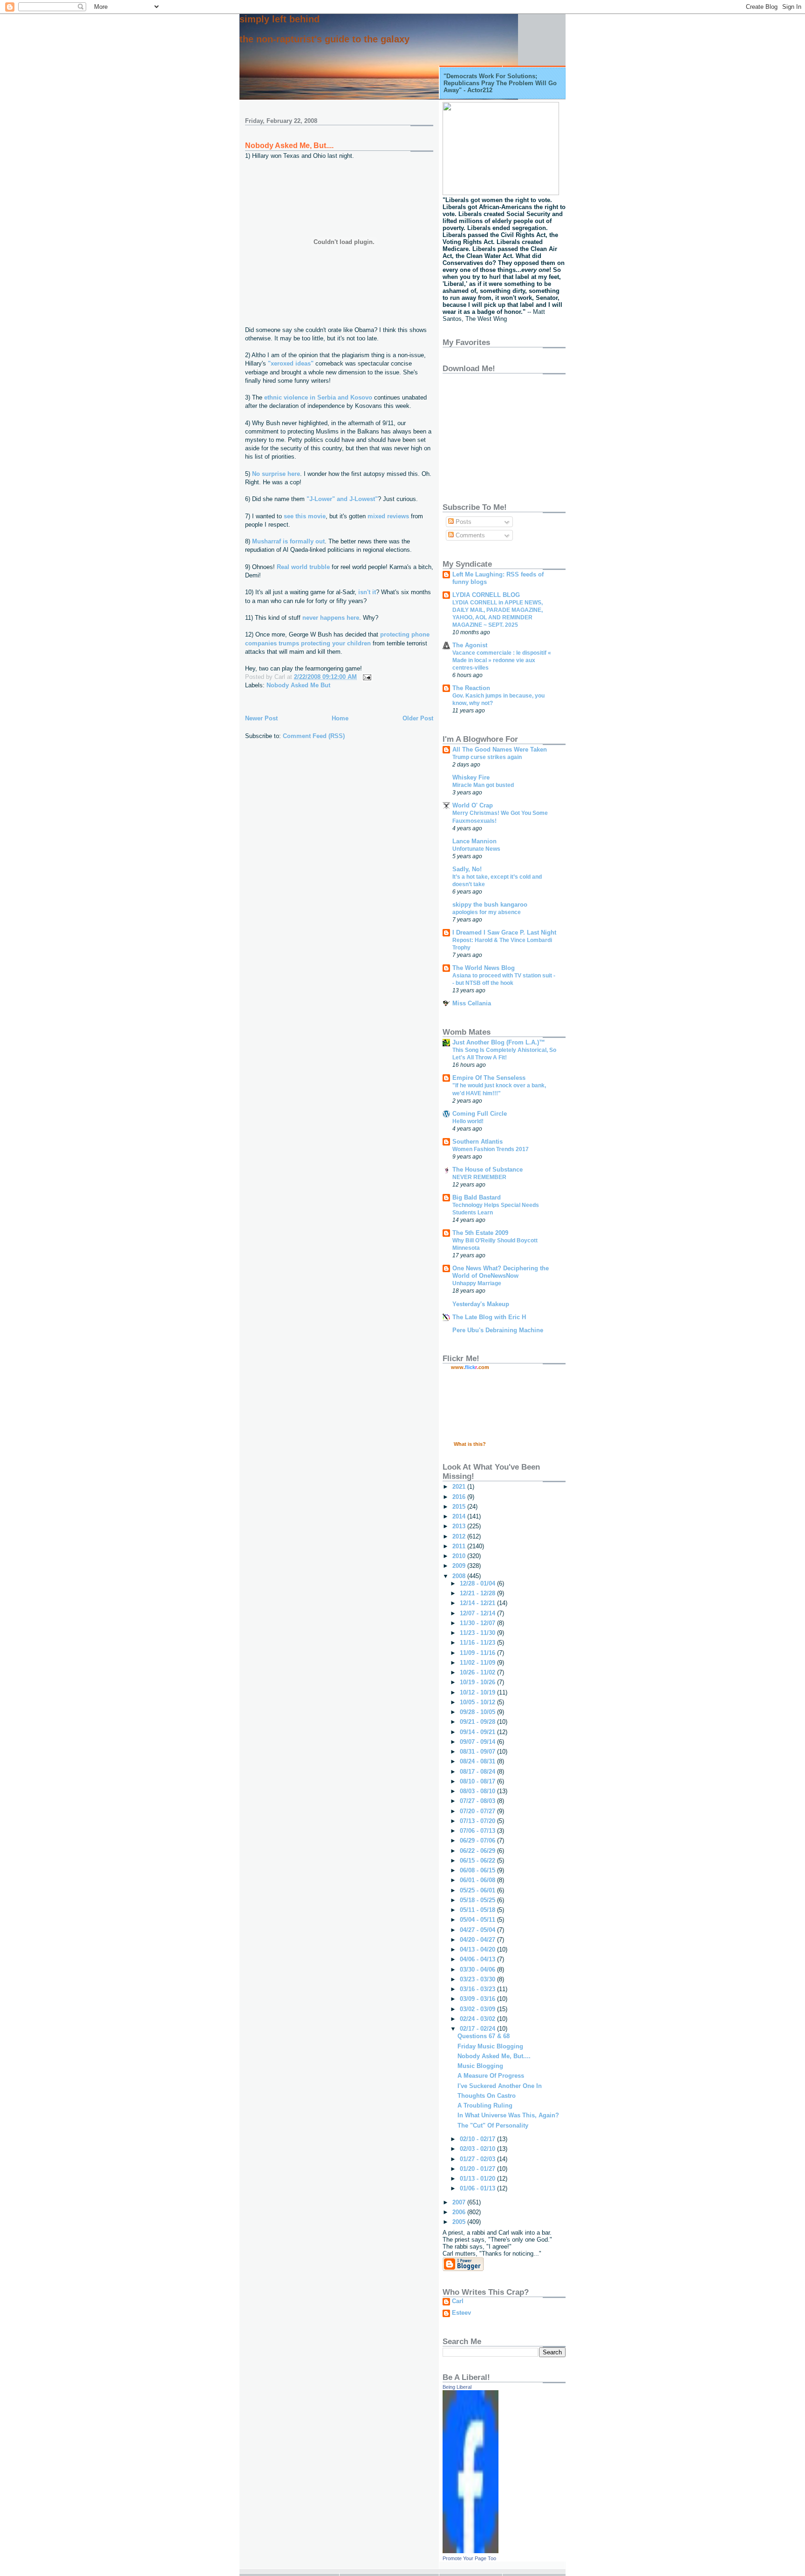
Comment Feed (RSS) (314, 736)
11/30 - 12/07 (478, 1623)
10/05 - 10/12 (478, 1702)
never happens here (331, 618)
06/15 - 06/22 (478, 1861)
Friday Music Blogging (490, 2046)
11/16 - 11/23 (478, 1643)
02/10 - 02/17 (478, 2139)
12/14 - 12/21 (478, 1603)
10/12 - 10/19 (478, 1692)
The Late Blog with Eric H (489, 1317)
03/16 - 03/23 (478, 1989)
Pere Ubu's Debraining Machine (498, 1330)
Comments (469, 535)
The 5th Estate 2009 (480, 1233)
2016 (460, 1497)
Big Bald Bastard (477, 1197)
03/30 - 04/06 (478, 1969)
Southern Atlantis (478, 1142)
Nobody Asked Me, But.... (289, 146)
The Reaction (471, 688)
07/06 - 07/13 (478, 1831)
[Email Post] (365, 677)
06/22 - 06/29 (478, 1851)
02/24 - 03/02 (478, 2019)
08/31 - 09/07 (478, 1752)
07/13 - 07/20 (478, 1821)
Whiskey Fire (471, 777)
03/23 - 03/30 (478, 1979)
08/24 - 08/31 (478, 1761)
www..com (470, 1367)
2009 (460, 1566)
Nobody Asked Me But (298, 685)
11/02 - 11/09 (478, 1663)
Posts (463, 522)
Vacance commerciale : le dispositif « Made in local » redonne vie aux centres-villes (502, 660)
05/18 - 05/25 (478, 1900)
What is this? (470, 1444)
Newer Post (261, 718)
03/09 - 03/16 (478, 1999)
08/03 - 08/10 (478, 1791)
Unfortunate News (476, 849)
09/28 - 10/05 (478, 1712)
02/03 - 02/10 (478, 2149)
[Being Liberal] (471, 2551)
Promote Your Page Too (469, 2558)
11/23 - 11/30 (478, 1633)
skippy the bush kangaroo (490, 905)
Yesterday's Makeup (481, 1304)
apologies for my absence (487, 912)
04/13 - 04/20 (478, 1949)
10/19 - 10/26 (478, 1682)
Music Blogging (480, 2066)
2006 (460, 2212)
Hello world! (468, 1121)
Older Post (418, 718)
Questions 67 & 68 (484, 2036)
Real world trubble (304, 567)
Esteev (461, 2313)
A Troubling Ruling (485, 2105)
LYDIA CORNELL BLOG (486, 595)
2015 (460, 1507)
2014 (460, 1516)
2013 (460, 1526)
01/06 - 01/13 (478, 2188)
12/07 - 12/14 (478, 1613)
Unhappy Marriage (477, 1283)
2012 (460, 1536)
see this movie (305, 516)
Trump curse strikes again (487, 757)
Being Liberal (457, 2387)
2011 (460, 1546)
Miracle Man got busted (483, 785)
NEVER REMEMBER (479, 1177)
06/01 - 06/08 (478, 1880)
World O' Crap (473, 805)
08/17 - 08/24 (478, 1772)
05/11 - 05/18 (478, 1910)
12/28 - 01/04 (478, 1583)
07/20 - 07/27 (478, 1811)
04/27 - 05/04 (478, 1930)
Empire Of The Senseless (489, 1078)
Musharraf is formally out (288, 541)
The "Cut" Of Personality (493, 2125)
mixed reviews (389, 516)
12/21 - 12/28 (478, 1593)
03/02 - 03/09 (478, 2009)
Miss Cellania (472, 1003)
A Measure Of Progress (491, 2076)
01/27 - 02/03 (478, 2159)
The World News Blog (484, 968)
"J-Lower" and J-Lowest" (342, 499)
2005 (460, 2222)
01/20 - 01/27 (478, 2169)
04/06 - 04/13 (478, 1959)
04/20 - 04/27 (478, 1940)
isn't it (367, 592)
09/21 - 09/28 (478, 1722)
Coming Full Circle (480, 1114)
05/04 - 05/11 (478, 1920)
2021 (460, 1487)
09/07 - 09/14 (478, 1742)
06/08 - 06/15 (478, 1870)
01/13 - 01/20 (478, 2179)
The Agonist (470, 645)
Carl (458, 2301)
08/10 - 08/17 (478, 1781)
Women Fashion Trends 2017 (491, 1149)
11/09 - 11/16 (478, 1653)
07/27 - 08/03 (478, 1801)
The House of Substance (488, 1169)
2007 (460, 2202)
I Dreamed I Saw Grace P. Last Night (504, 932)
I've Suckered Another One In (500, 2086)
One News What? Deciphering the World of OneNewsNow (501, 1272)
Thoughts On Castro (487, 2096)
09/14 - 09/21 (478, 1732)
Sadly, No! (467, 869)
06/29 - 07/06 (478, 1840)
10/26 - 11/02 (478, 1672)
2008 (460, 1576)
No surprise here (276, 474)
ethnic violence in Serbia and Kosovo (319, 397)
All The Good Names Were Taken (500, 749)
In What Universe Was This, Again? (508, 2115)
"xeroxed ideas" (291, 363)
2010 (460, 1556)
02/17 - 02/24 (478, 2029)
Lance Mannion (474, 841)
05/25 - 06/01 (478, 1890)
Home (340, 718)
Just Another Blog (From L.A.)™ (499, 1042)
